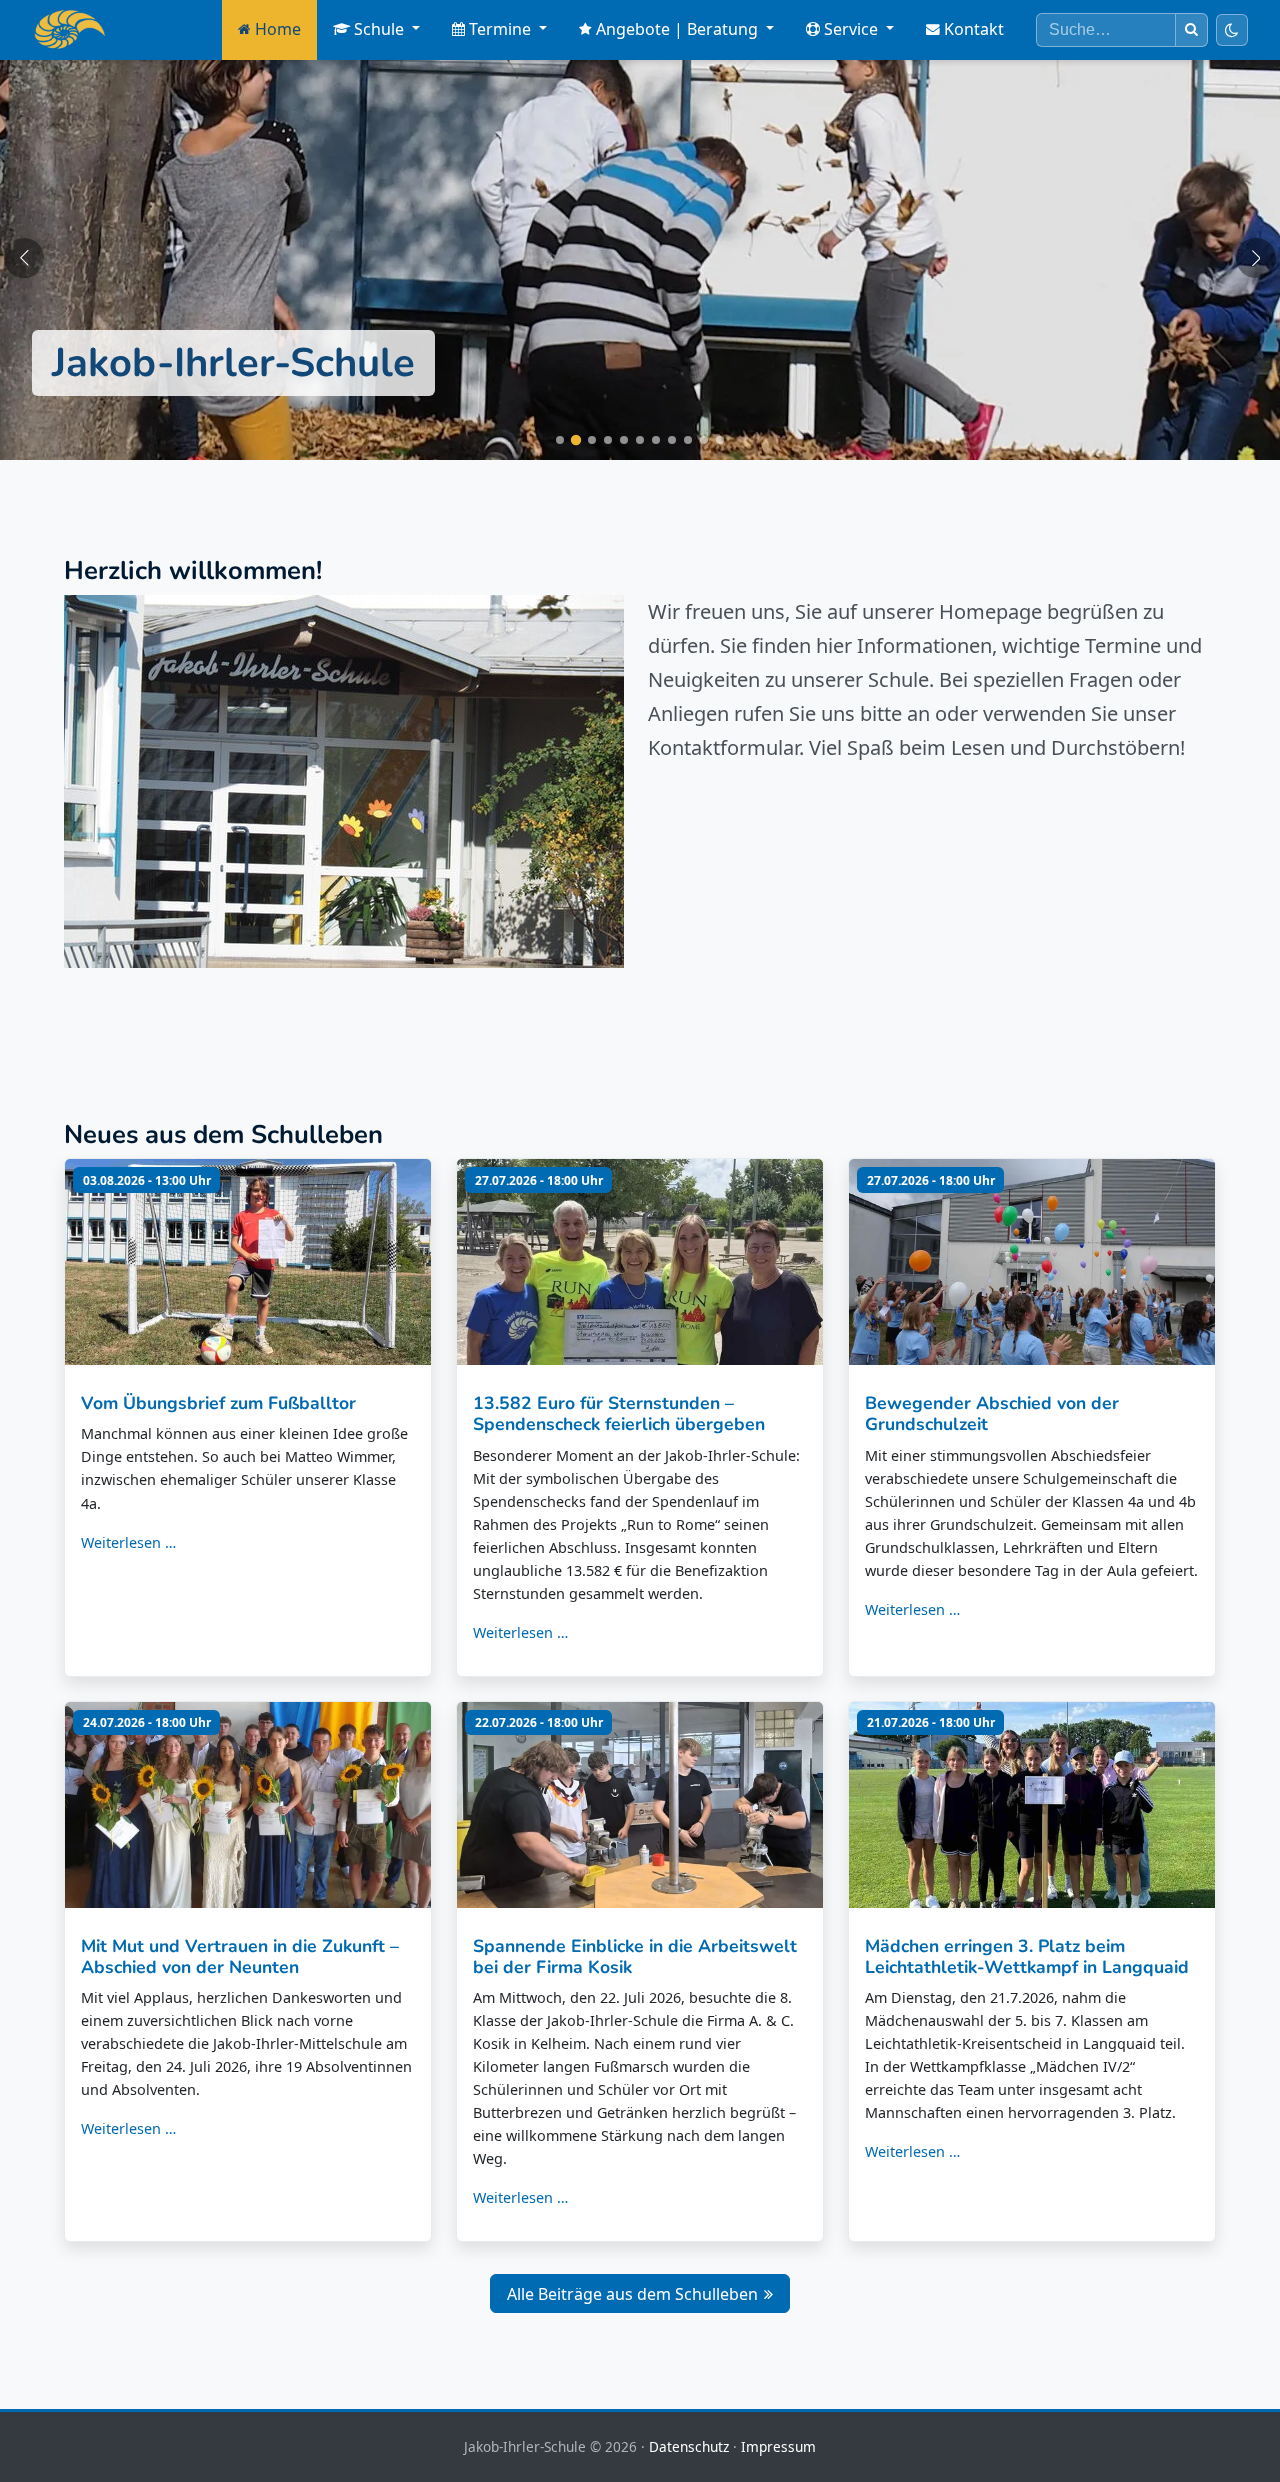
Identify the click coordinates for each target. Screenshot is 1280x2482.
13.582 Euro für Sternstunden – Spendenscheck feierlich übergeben (619, 1413)
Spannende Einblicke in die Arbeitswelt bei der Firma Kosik (635, 1956)
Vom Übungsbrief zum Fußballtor (218, 1403)
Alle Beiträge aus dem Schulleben (632, 2294)
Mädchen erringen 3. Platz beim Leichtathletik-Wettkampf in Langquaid (1027, 1956)
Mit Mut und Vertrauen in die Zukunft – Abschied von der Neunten (240, 1956)
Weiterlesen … (128, 1542)
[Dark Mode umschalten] (1232, 30)
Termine (500, 29)
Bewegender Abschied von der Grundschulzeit (992, 1413)
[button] (24, 258)
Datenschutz (689, 2446)
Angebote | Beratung (677, 29)
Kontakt (974, 29)
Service (851, 29)
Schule (379, 29)
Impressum (778, 2446)
